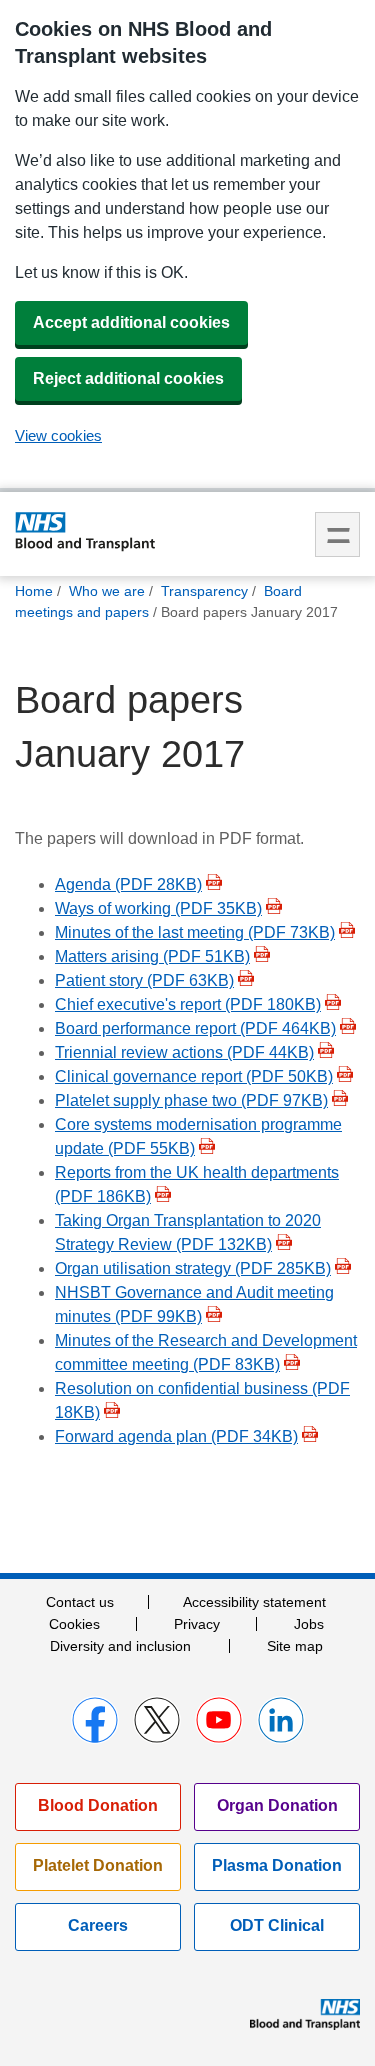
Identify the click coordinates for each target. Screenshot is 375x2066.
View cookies (58, 435)
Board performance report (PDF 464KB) (195, 1028)
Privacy (197, 1624)
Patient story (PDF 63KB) (144, 980)
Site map (295, 1646)
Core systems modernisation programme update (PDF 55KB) (198, 1136)
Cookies (74, 1624)
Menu (337, 534)
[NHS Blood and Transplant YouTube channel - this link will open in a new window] (219, 1720)
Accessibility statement (254, 1602)
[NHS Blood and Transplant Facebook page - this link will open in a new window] (95, 1720)
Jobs (309, 1624)
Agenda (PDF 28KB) (128, 884)
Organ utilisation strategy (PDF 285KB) (193, 1268)
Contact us (80, 1602)
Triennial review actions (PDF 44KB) (184, 1052)
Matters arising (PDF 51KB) (152, 956)
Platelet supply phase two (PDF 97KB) (191, 1100)
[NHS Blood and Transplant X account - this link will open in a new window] (157, 1720)
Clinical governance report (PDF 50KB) (194, 1076)
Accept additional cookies (131, 322)
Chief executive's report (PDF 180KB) (188, 1004)
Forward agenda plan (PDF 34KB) (176, 1436)
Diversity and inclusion (120, 1646)
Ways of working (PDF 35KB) (158, 908)
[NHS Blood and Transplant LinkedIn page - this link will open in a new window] (281, 1720)
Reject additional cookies (128, 378)
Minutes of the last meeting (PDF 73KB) (195, 932)
